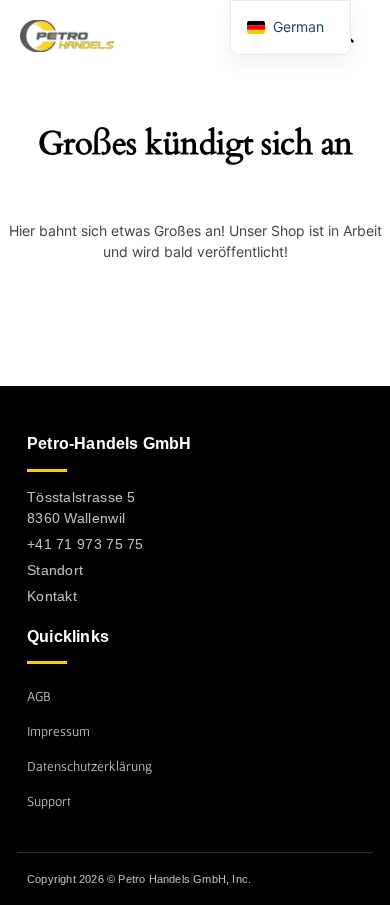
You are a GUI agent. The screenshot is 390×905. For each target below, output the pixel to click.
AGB (39, 696)
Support (49, 801)
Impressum (58, 731)
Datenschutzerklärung (89, 766)
